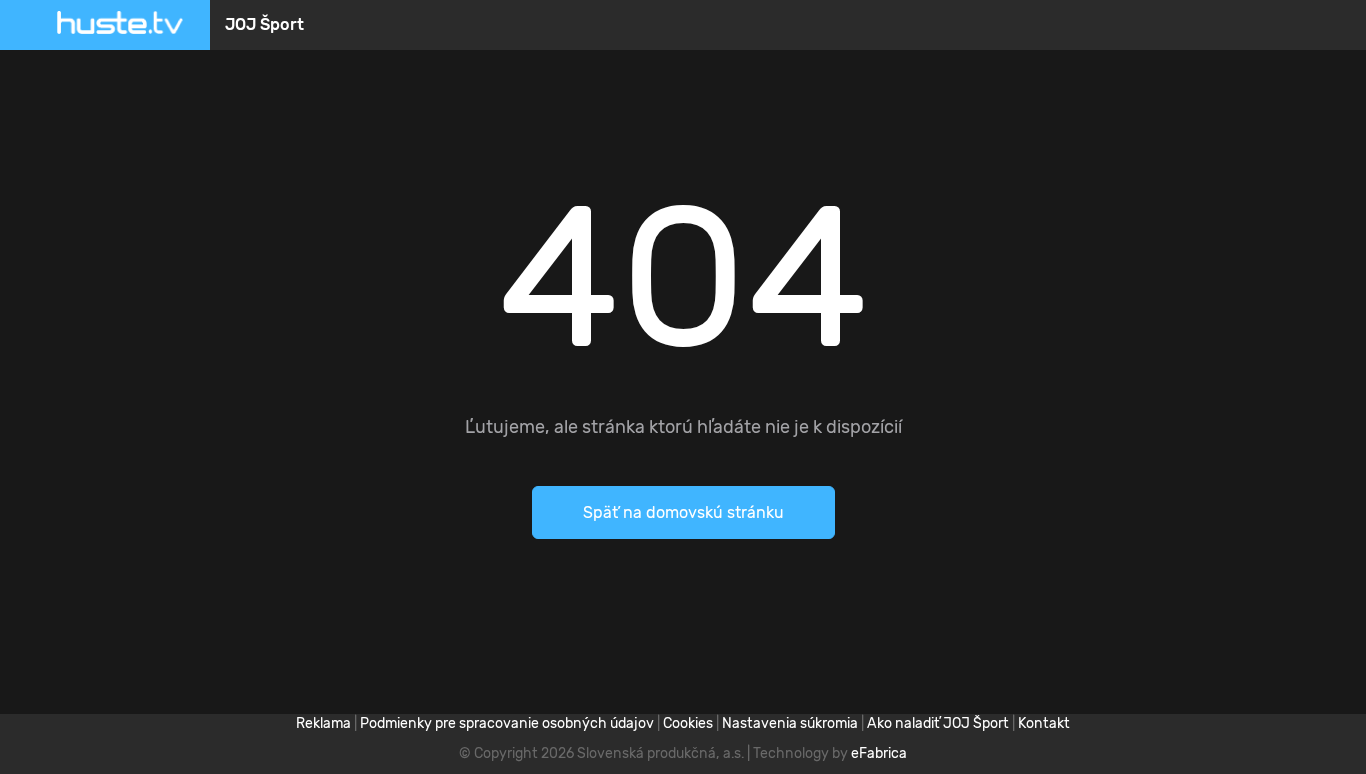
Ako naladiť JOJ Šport (938, 723)
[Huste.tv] (120, 25)
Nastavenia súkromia (790, 723)
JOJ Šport (264, 24)
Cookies (688, 723)
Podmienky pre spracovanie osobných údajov (507, 723)
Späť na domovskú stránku (683, 512)
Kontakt (1044, 723)
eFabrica (879, 753)
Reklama (323, 723)
